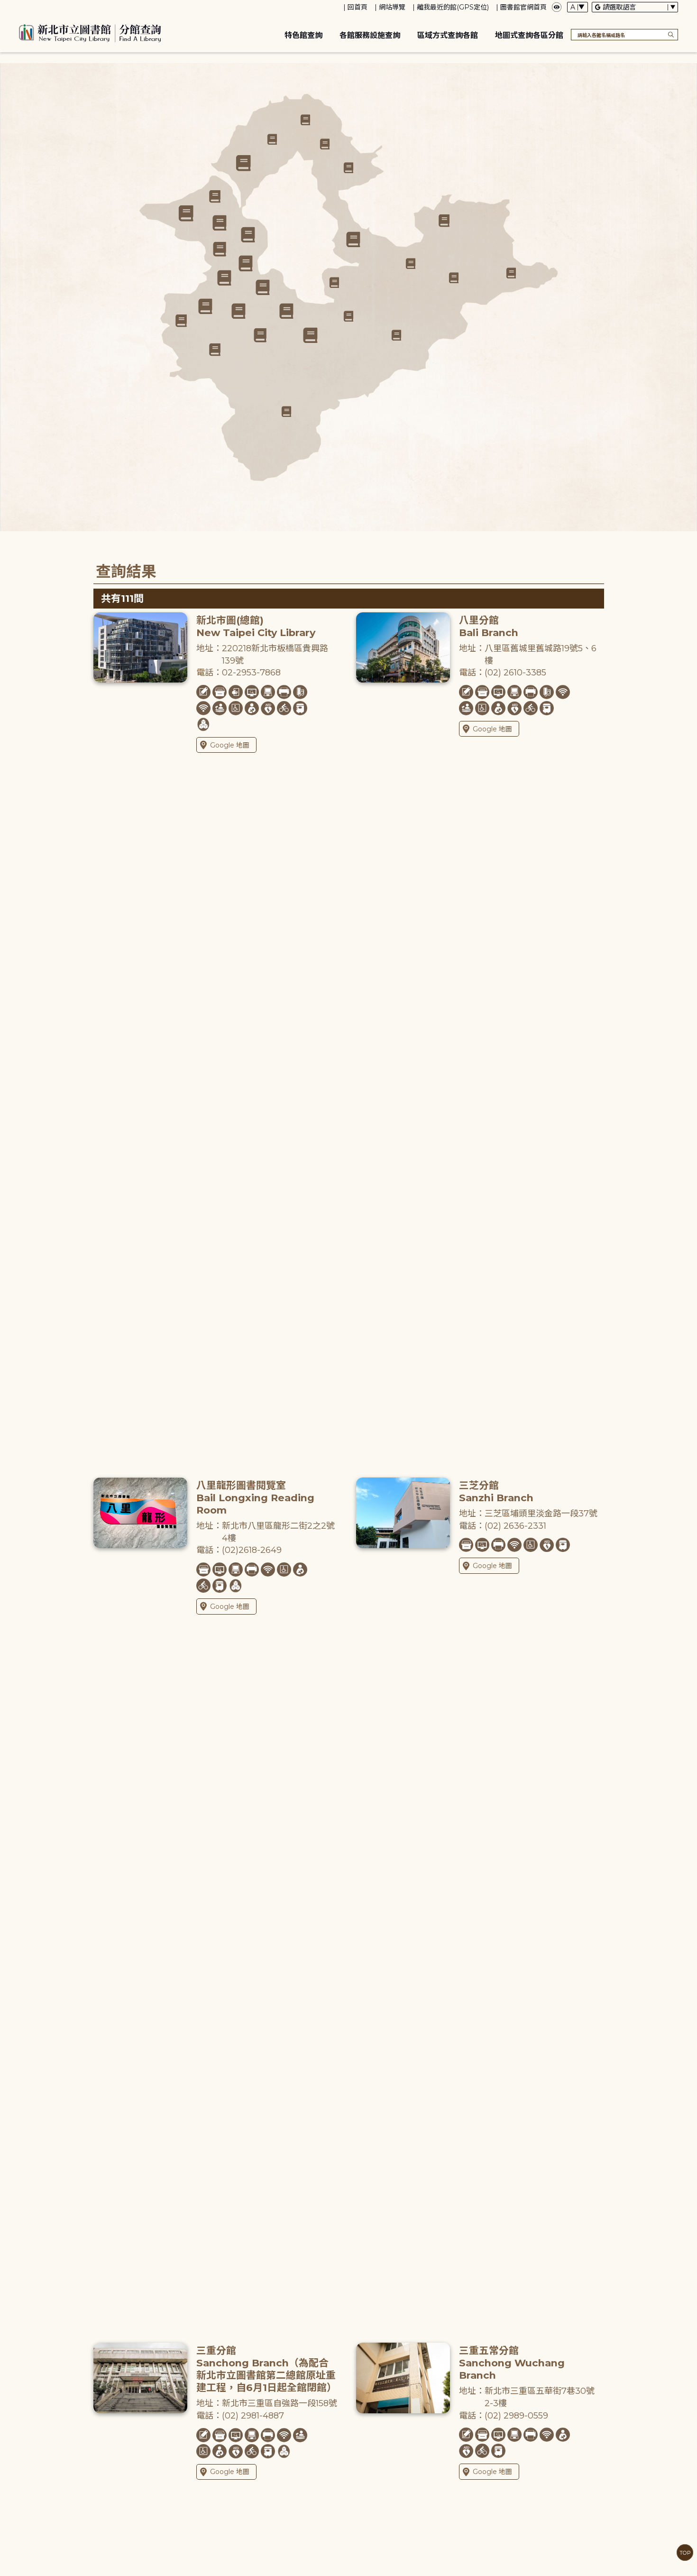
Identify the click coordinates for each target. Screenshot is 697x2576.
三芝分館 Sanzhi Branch (496, 1491)
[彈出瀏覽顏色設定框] (557, 7)
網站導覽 (392, 7)
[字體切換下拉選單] (578, 7)
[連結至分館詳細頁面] (262, 287)
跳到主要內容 (24, 6)
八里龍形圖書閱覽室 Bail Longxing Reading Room (255, 1498)
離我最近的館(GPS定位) (453, 7)
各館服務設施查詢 (370, 35)
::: (5, 6)
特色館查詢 (303, 35)
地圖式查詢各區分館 (529, 35)
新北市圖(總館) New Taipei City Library (256, 626)
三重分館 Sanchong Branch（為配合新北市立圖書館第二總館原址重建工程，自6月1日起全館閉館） (266, 2369)
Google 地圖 (230, 745)
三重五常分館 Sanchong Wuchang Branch (512, 2363)
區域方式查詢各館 (448, 35)
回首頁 (358, 7)
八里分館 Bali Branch (489, 626)
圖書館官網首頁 (523, 7)
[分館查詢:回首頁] (90, 32)
